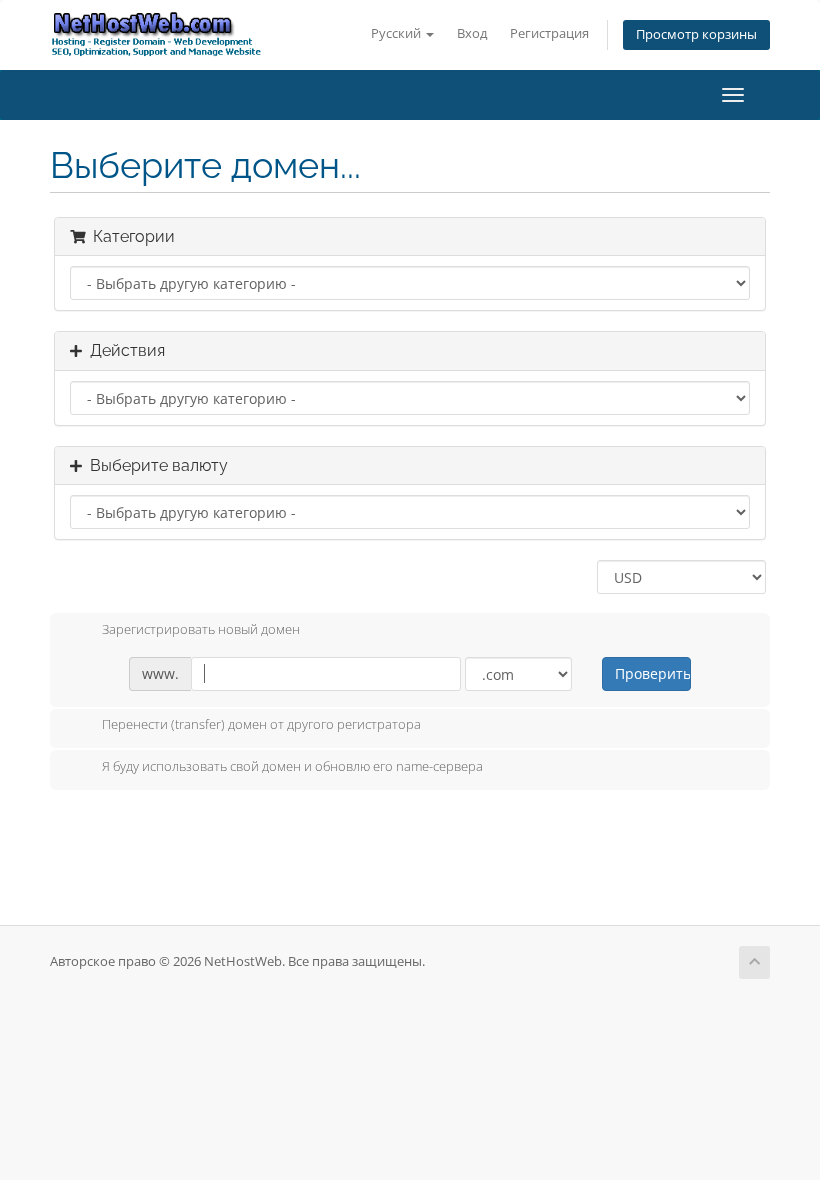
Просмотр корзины (696, 34)
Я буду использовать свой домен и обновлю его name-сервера (292, 766)
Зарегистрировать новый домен (201, 629)
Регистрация (549, 33)
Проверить (652, 673)
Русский (397, 33)
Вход (472, 33)
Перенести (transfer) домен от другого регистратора (261, 725)
